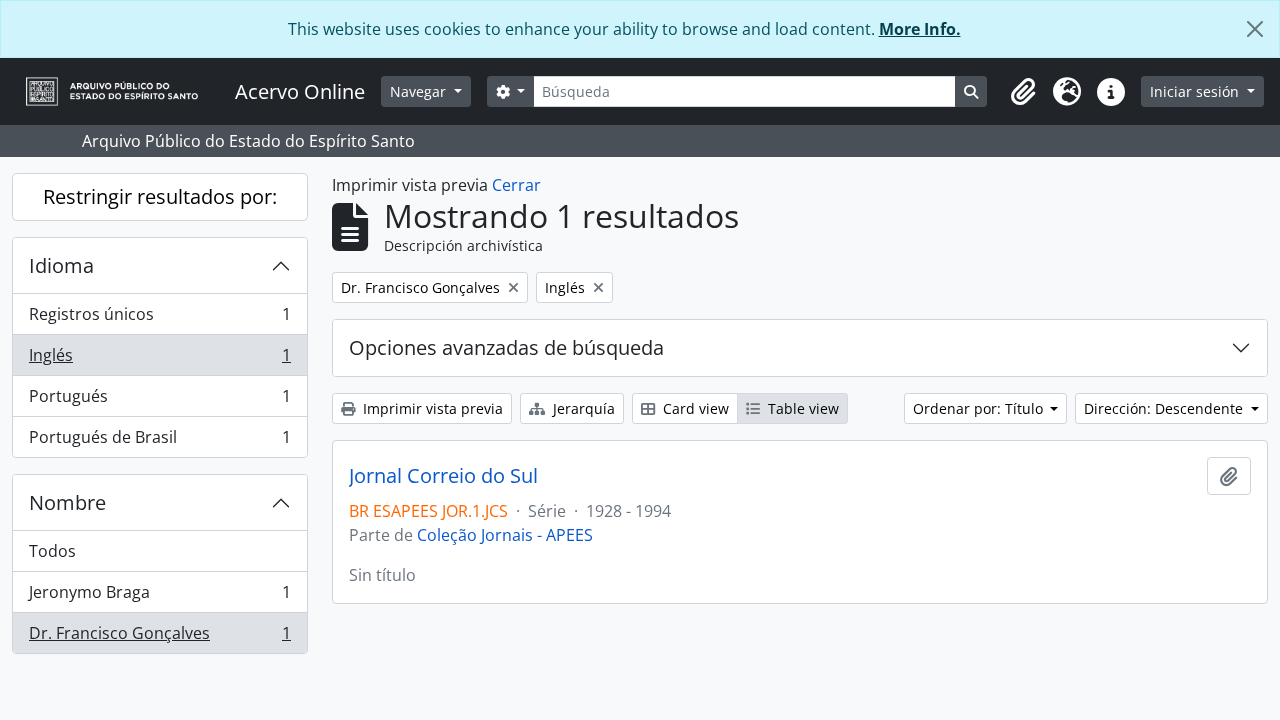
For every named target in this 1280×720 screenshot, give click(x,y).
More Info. (920, 29)
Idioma (61, 265)
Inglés (159, 360)
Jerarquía (582, 408)
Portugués (159, 401)
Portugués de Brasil (159, 441)
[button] (1023, 92)
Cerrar (516, 185)
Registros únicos (159, 319)
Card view (694, 408)
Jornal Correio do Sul (443, 476)
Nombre (67, 502)
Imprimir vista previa (431, 408)
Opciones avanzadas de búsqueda (506, 347)
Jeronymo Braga (159, 597)
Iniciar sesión (1196, 91)
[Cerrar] (1255, 29)
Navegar (420, 91)
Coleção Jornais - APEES (505, 535)
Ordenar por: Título (980, 408)
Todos (52, 551)
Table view (801, 408)
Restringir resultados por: (160, 196)
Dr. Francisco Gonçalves (159, 637)
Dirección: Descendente (1165, 408)
